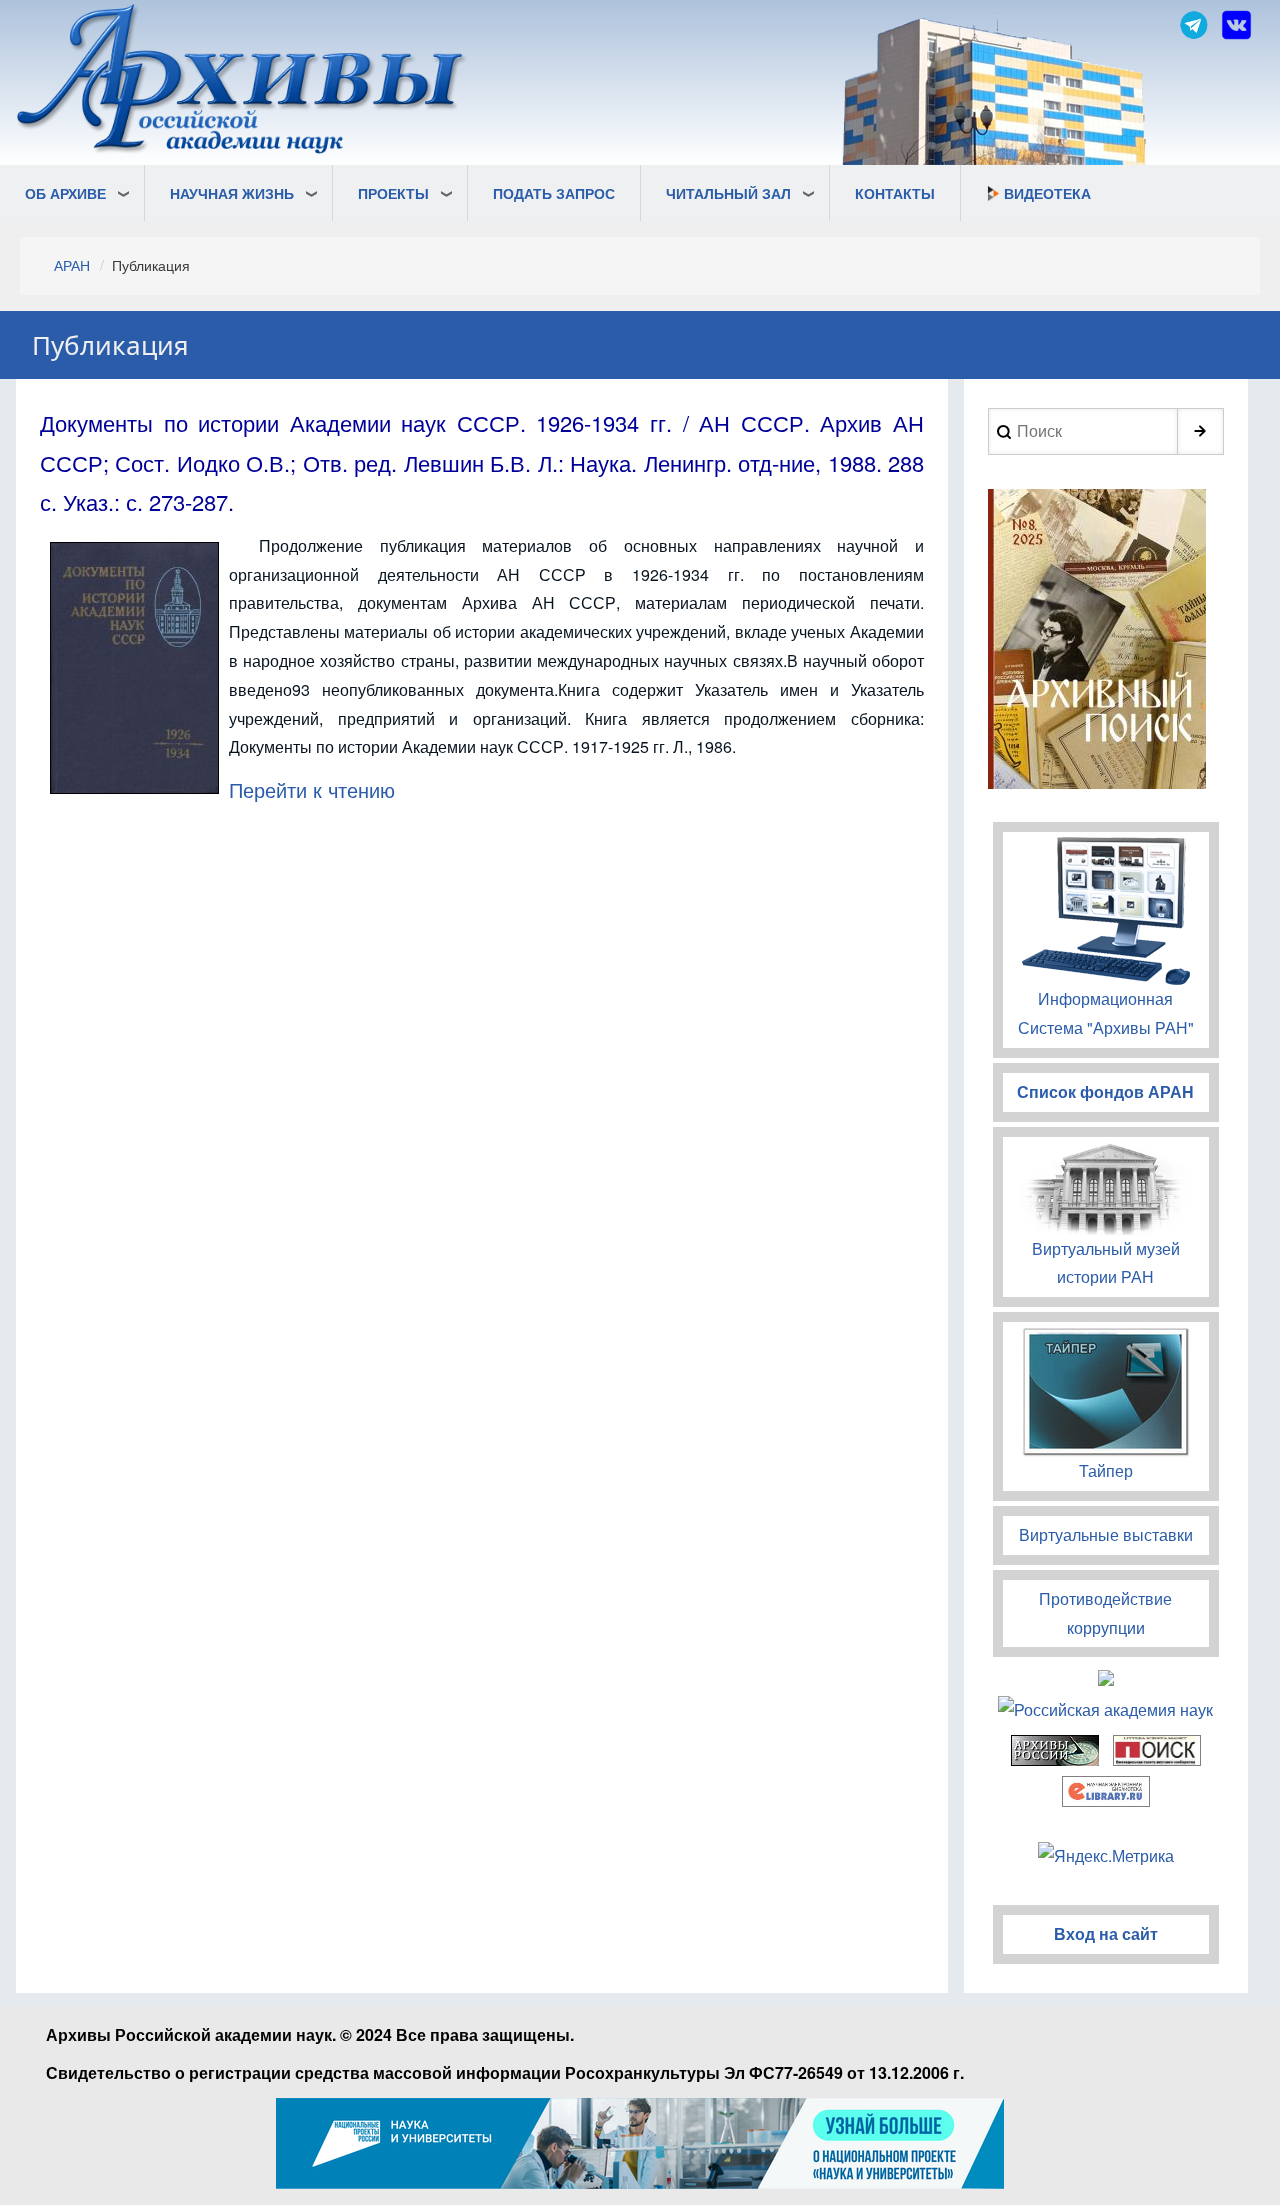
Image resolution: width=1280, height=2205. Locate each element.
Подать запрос (554, 193)
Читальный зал (728, 193)
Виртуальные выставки (1106, 1534)
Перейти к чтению (312, 789)
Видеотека (1047, 193)
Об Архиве (65, 193)
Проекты (393, 193)
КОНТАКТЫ (895, 193)
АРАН (72, 265)
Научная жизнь (232, 193)
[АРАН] (242, 81)
